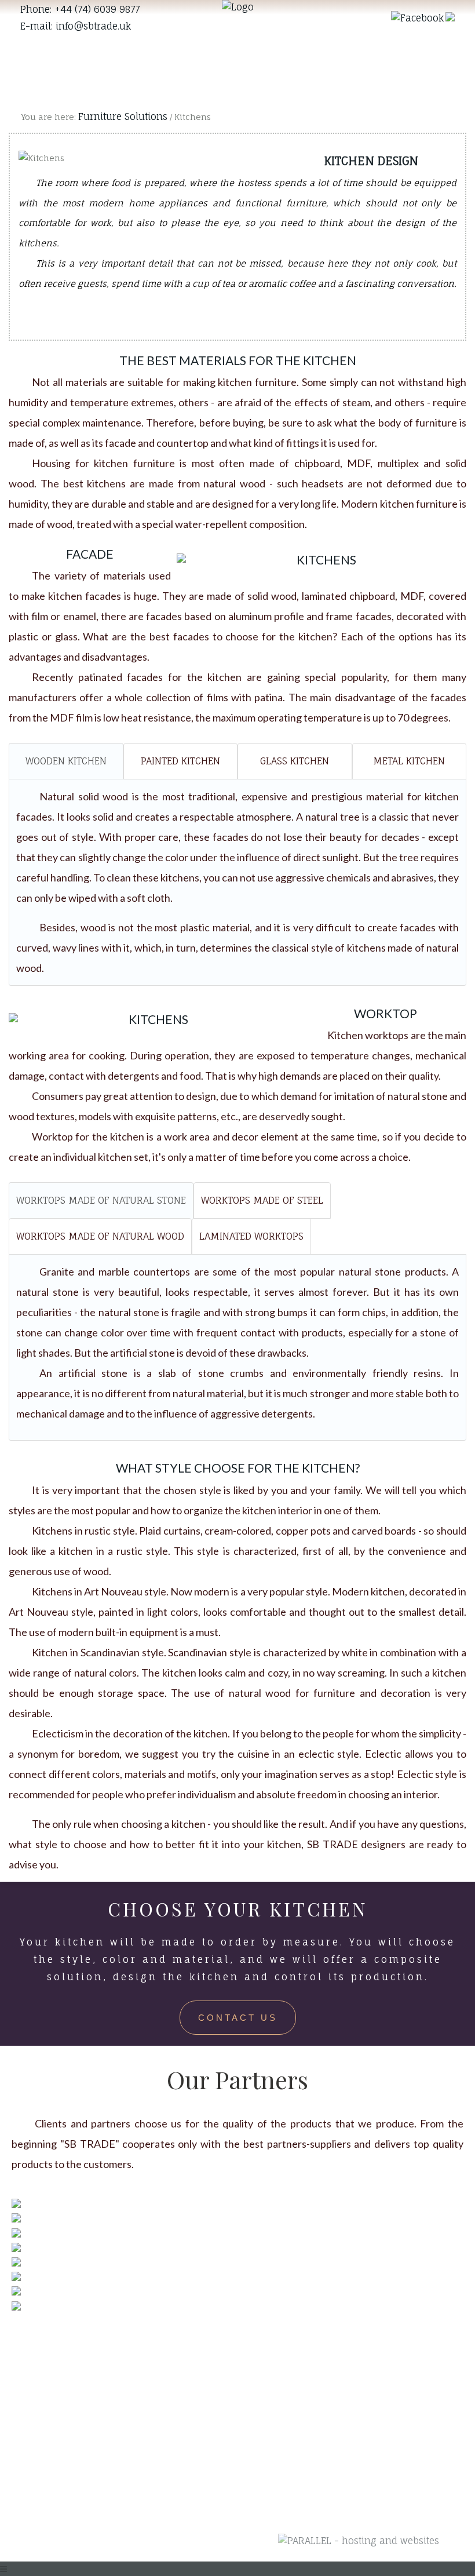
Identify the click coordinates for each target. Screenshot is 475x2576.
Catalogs (269, 2466)
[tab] (66, 761)
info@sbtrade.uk (93, 26)
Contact (266, 2488)
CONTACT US (238, 2018)
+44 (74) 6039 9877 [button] (97, 9)
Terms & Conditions (179, 2348)
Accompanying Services (283, 2437)
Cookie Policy (165, 2370)
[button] (417, 17)
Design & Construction (278, 2378)
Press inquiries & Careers (173, 2400)
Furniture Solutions (123, 116)
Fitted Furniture (285, 2348)
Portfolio (268, 2407)
